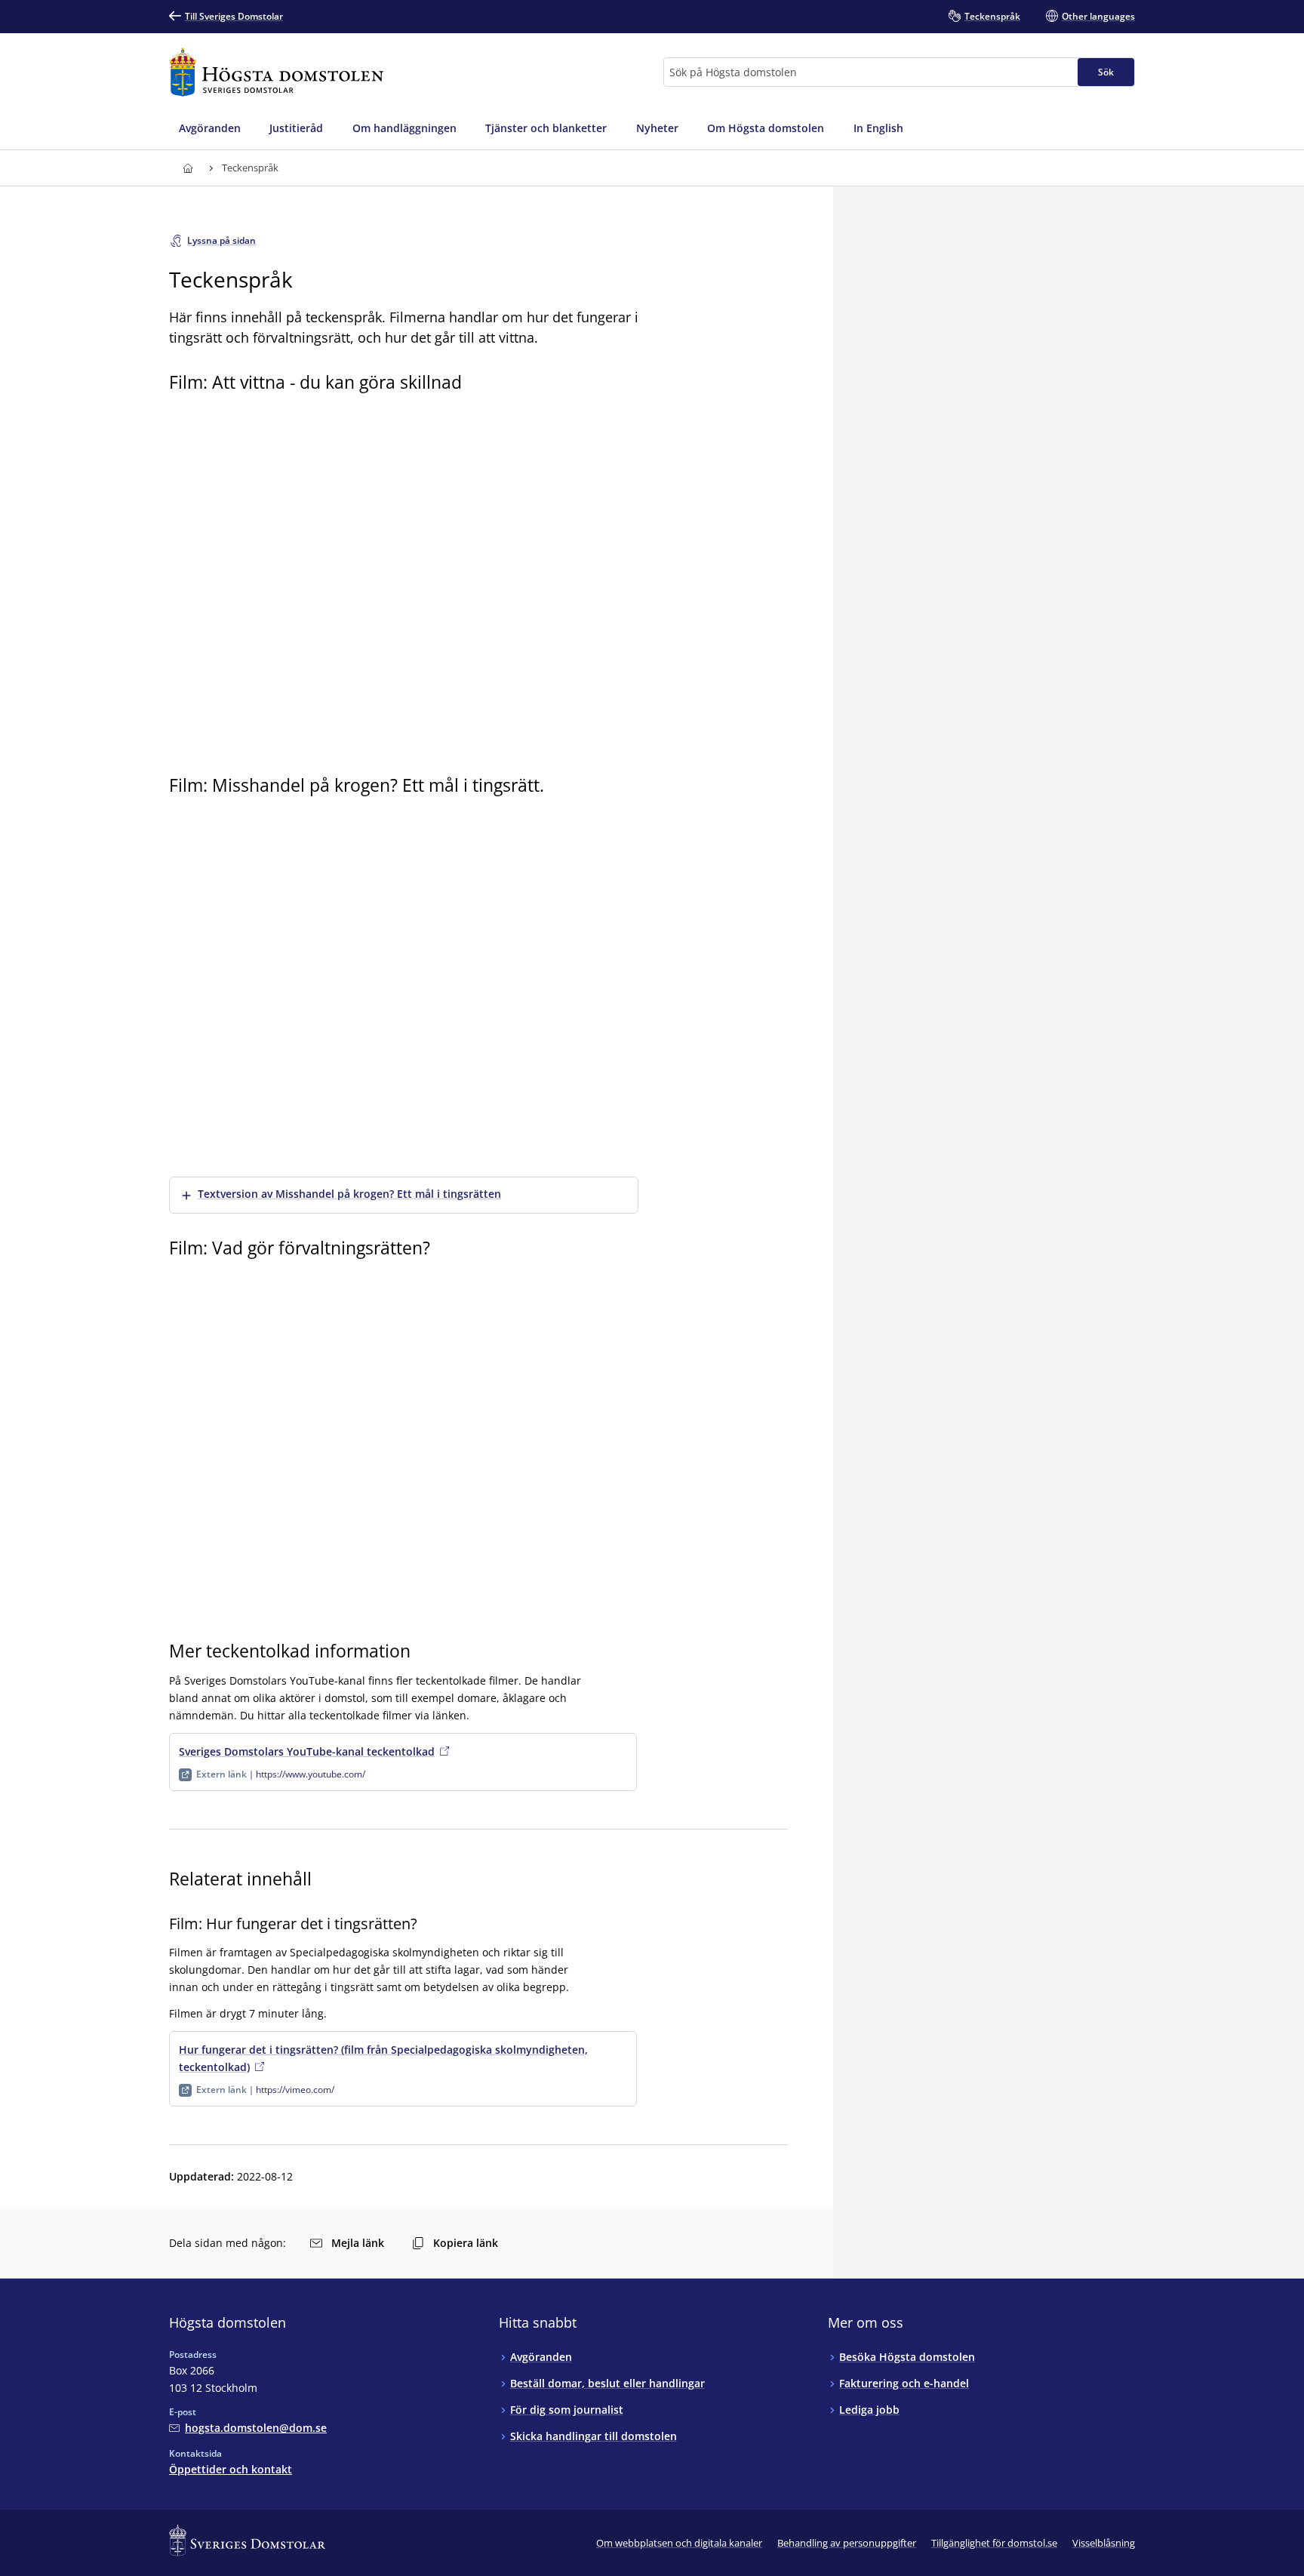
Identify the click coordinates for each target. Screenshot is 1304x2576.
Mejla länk (358, 2243)
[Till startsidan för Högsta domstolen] (276, 72)
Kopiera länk (466, 2243)
